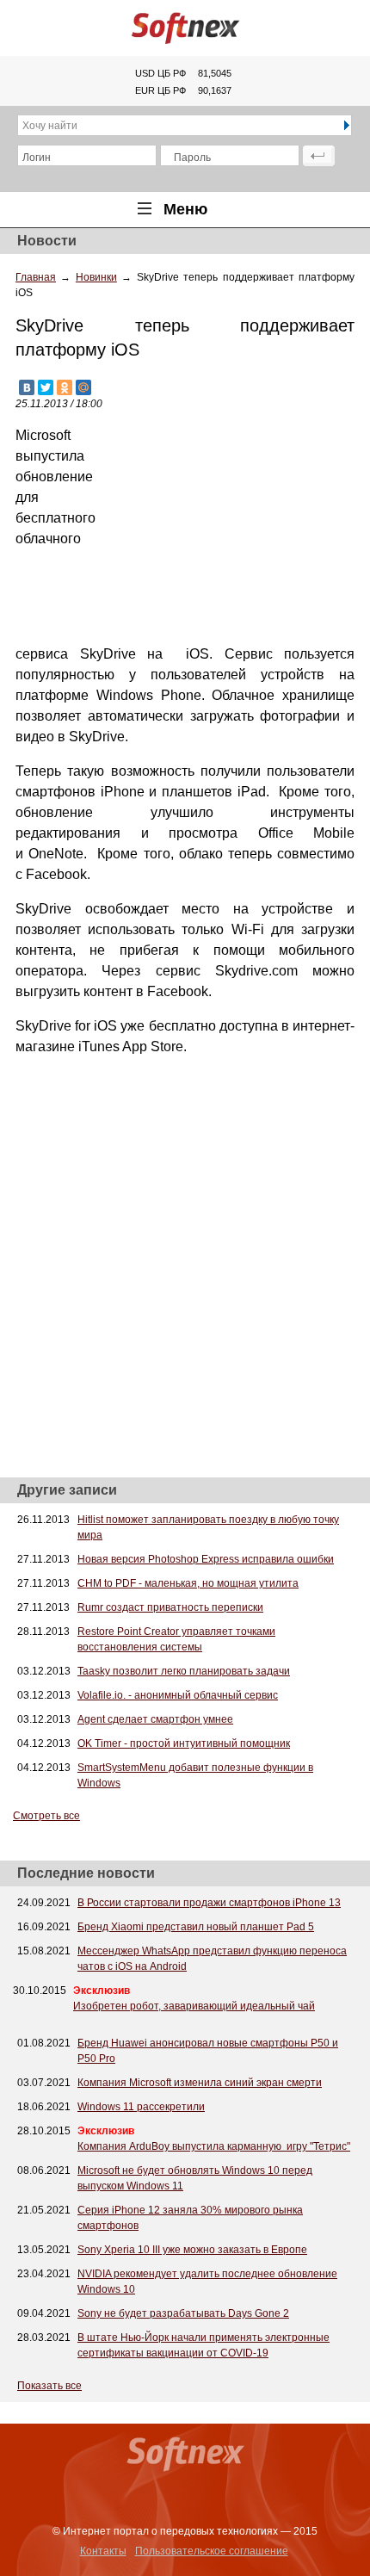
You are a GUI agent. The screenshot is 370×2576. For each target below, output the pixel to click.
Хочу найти (50, 126)
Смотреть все (46, 1816)
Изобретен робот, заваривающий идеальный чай (194, 2006)
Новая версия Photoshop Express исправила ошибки (206, 1559)
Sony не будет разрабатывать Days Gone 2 (183, 2313)
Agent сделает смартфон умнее (155, 1719)
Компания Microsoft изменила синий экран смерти (200, 2083)
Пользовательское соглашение (212, 2551)
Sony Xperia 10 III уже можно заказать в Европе (192, 2250)
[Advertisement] (225, 532)
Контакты (103, 2551)
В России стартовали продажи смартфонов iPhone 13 (209, 1903)
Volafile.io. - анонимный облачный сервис (178, 1695)
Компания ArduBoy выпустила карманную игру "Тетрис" (214, 2146)
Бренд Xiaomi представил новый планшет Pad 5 (196, 1927)
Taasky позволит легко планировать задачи (184, 1671)
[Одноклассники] (65, 387)
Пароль (192, 158)
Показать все (49, 2386)
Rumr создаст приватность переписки (170, 1607)
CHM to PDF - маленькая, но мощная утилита (188, 1583)
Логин (37, 158)
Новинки (96, 277)
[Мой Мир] (83, 387)
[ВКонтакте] (27, 387)
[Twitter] (46, 387)
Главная (36, 277)
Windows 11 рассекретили (141, 2107)
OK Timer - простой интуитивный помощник (184, 1743)
